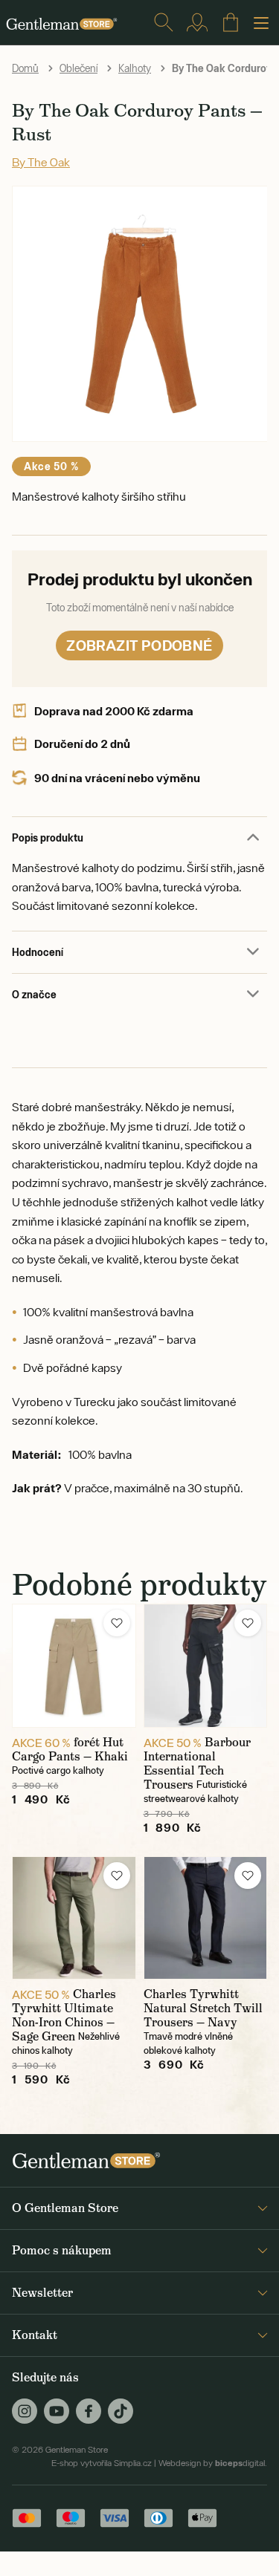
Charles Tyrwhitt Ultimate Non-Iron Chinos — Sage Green (64, 2015)
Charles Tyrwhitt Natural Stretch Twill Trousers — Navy (203, 2008)
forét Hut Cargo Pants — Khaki (70, 1749)
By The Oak (41, 162)
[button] (117, 1623)
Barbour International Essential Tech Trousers (197, 1763)
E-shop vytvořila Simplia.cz (102, 2463)
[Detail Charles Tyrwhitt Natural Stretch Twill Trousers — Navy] (206, 1918)
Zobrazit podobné (139, 645)
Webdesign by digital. (213, 2463)
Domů (25, 68)
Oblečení (78, 68)
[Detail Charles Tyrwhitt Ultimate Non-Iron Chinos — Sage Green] (74, 1918)
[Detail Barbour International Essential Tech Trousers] (206, 1666)
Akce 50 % (51, 466)
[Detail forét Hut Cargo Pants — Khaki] (74, 1666)
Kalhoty (135, 68)
